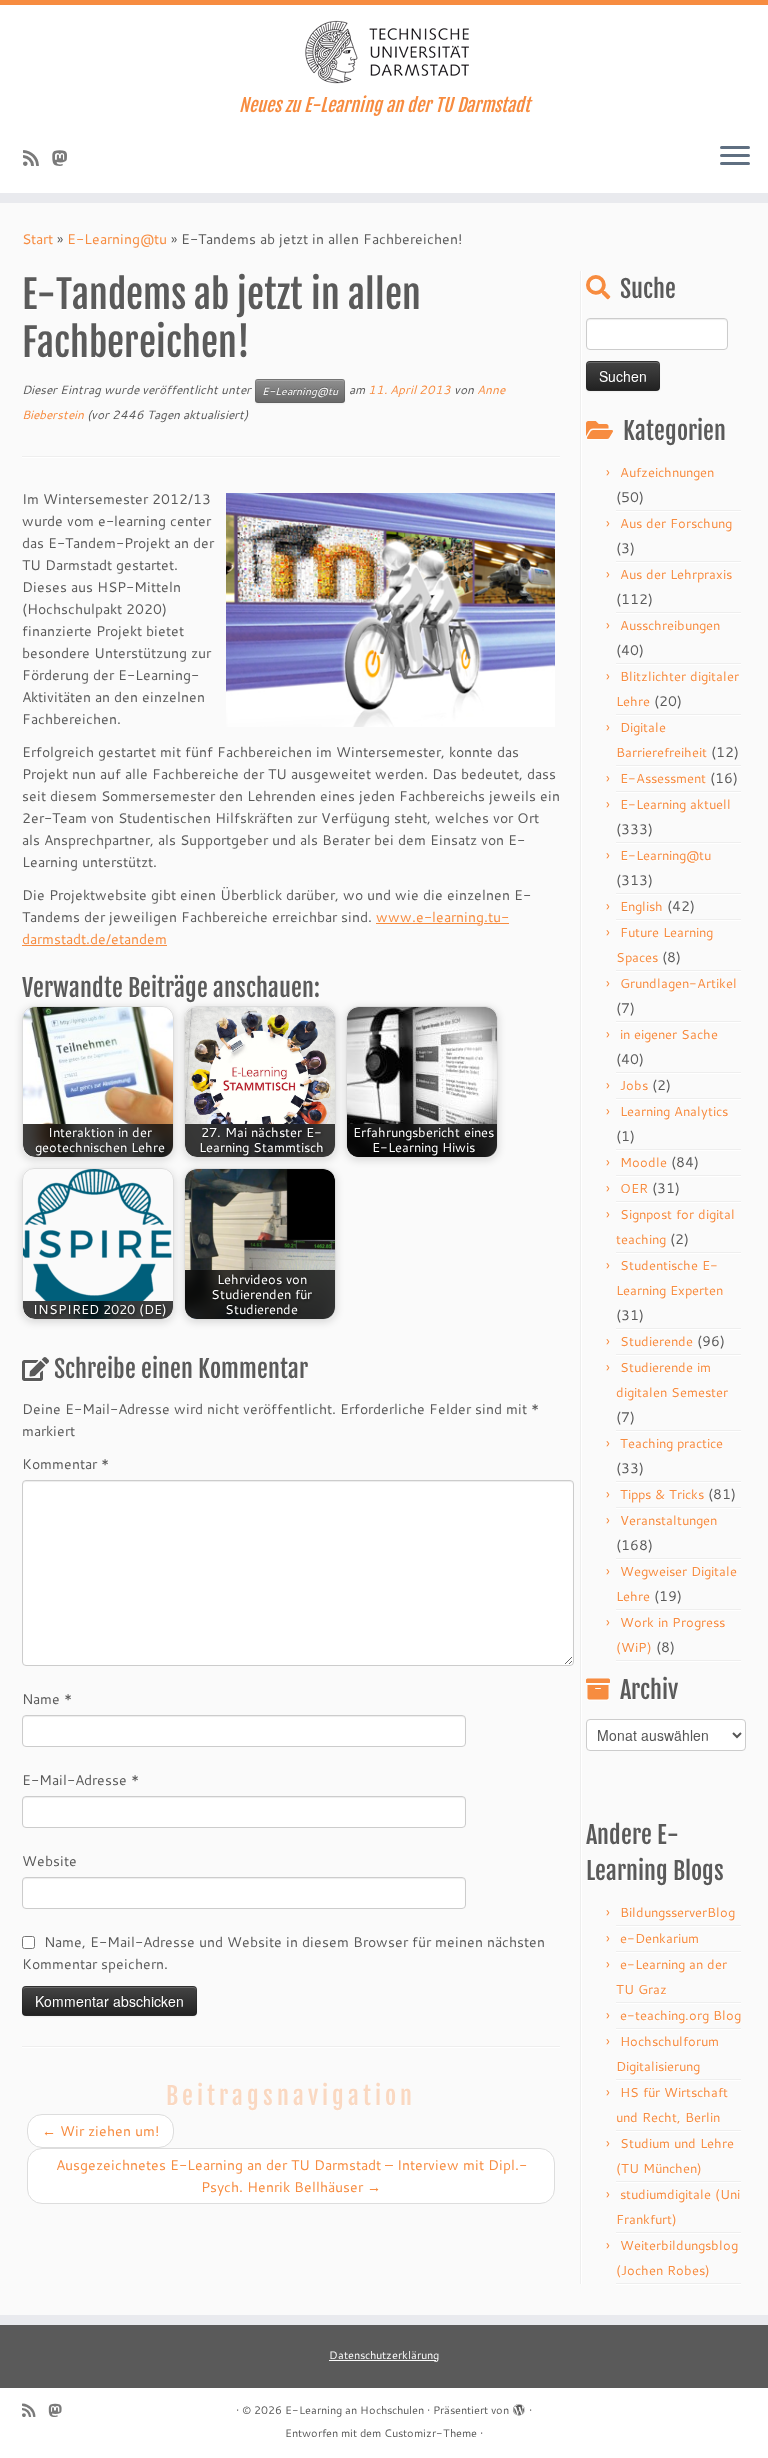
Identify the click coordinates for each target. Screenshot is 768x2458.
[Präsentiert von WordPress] (519, 2406)
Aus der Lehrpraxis (676, 574)
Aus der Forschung (676, 523)
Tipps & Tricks (662, 1494)
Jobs (634, 1085)
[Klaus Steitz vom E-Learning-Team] (66, 158)
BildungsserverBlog (677, 1912)
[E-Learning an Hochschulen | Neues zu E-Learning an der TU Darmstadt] (384, 50)
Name (47, 1699)
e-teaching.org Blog (680, 2015)
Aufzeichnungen (667, 472)
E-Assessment (663, 778)
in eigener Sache (669, 1034)
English (641, 906)
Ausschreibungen (670, 625)
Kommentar (65, 1464)
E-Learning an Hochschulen (354, 2410)
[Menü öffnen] (735, 157)
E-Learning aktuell (675, 804)
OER (634, 1188)
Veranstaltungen (668, 1520)
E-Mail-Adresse (80, 1780)
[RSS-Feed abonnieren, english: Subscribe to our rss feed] (37, 158)
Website (49, 1861)
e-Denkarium (659, 1938)
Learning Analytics (674, 1111)
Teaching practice (671, 1443)
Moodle (643, 1162)
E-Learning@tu (117, 239)
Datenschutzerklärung (384, 2355)
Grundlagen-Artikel (678, 983)
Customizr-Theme (430, 2433)
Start (37, 239)
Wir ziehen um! (100, 2131)
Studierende (656, 1341)
